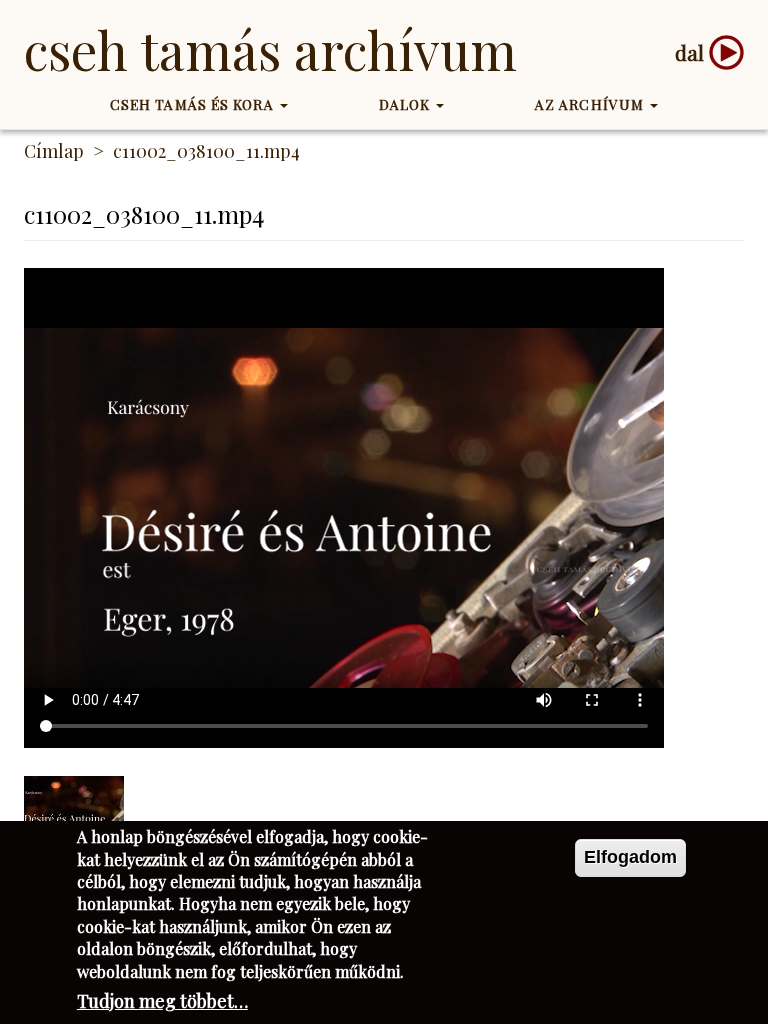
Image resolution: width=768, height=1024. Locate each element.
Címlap (54, 151)
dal (689, 52)
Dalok (407, 104)
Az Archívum (591, 104)
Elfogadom (630, 857)
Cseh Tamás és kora (194, 104)
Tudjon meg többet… (162, 1001)
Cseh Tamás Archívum (270, 49)
